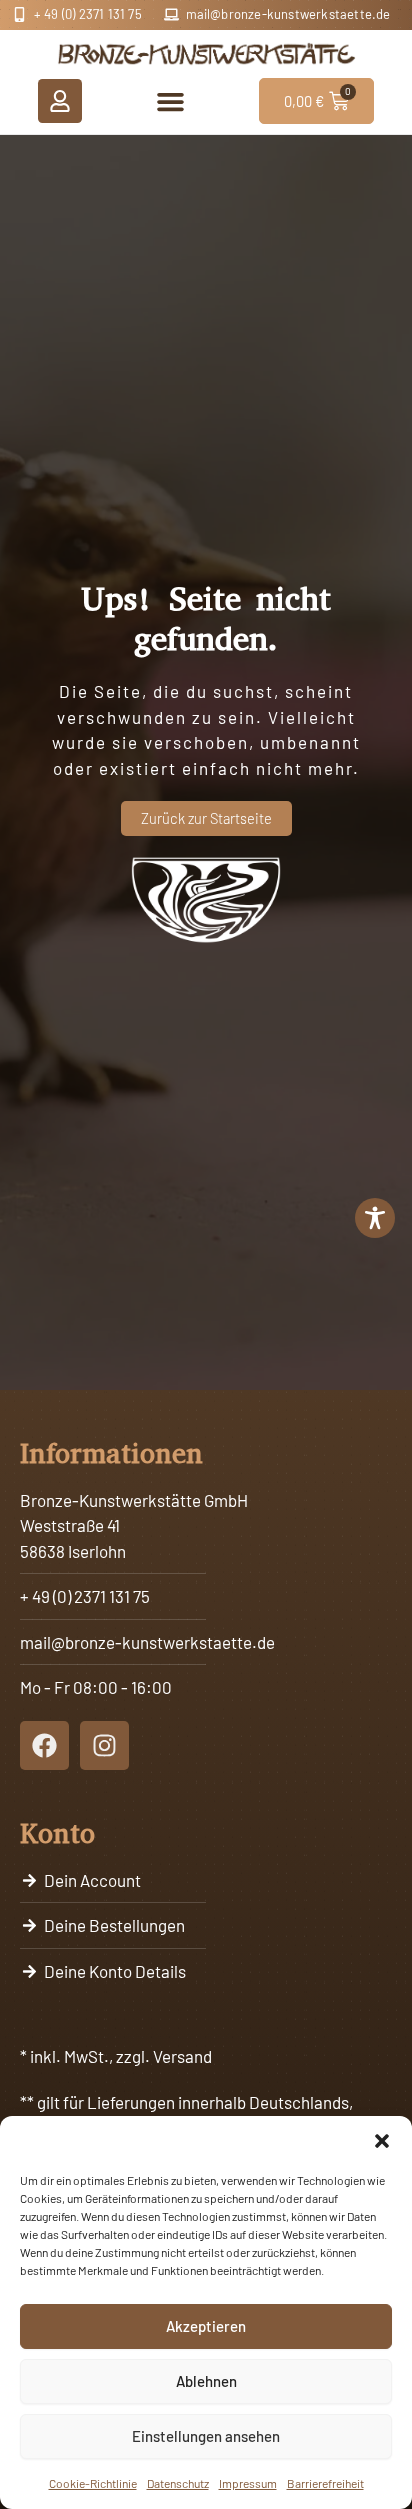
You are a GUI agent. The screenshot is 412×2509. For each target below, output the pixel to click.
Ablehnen (206, 2381)
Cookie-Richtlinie (93, 2483)
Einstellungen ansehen (206, 2436)
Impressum (248, 2483)
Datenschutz (178, 2483)
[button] (382, 2141)
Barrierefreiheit (325, 2483)
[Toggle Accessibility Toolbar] (375, 1218)
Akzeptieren (206, 2326)
